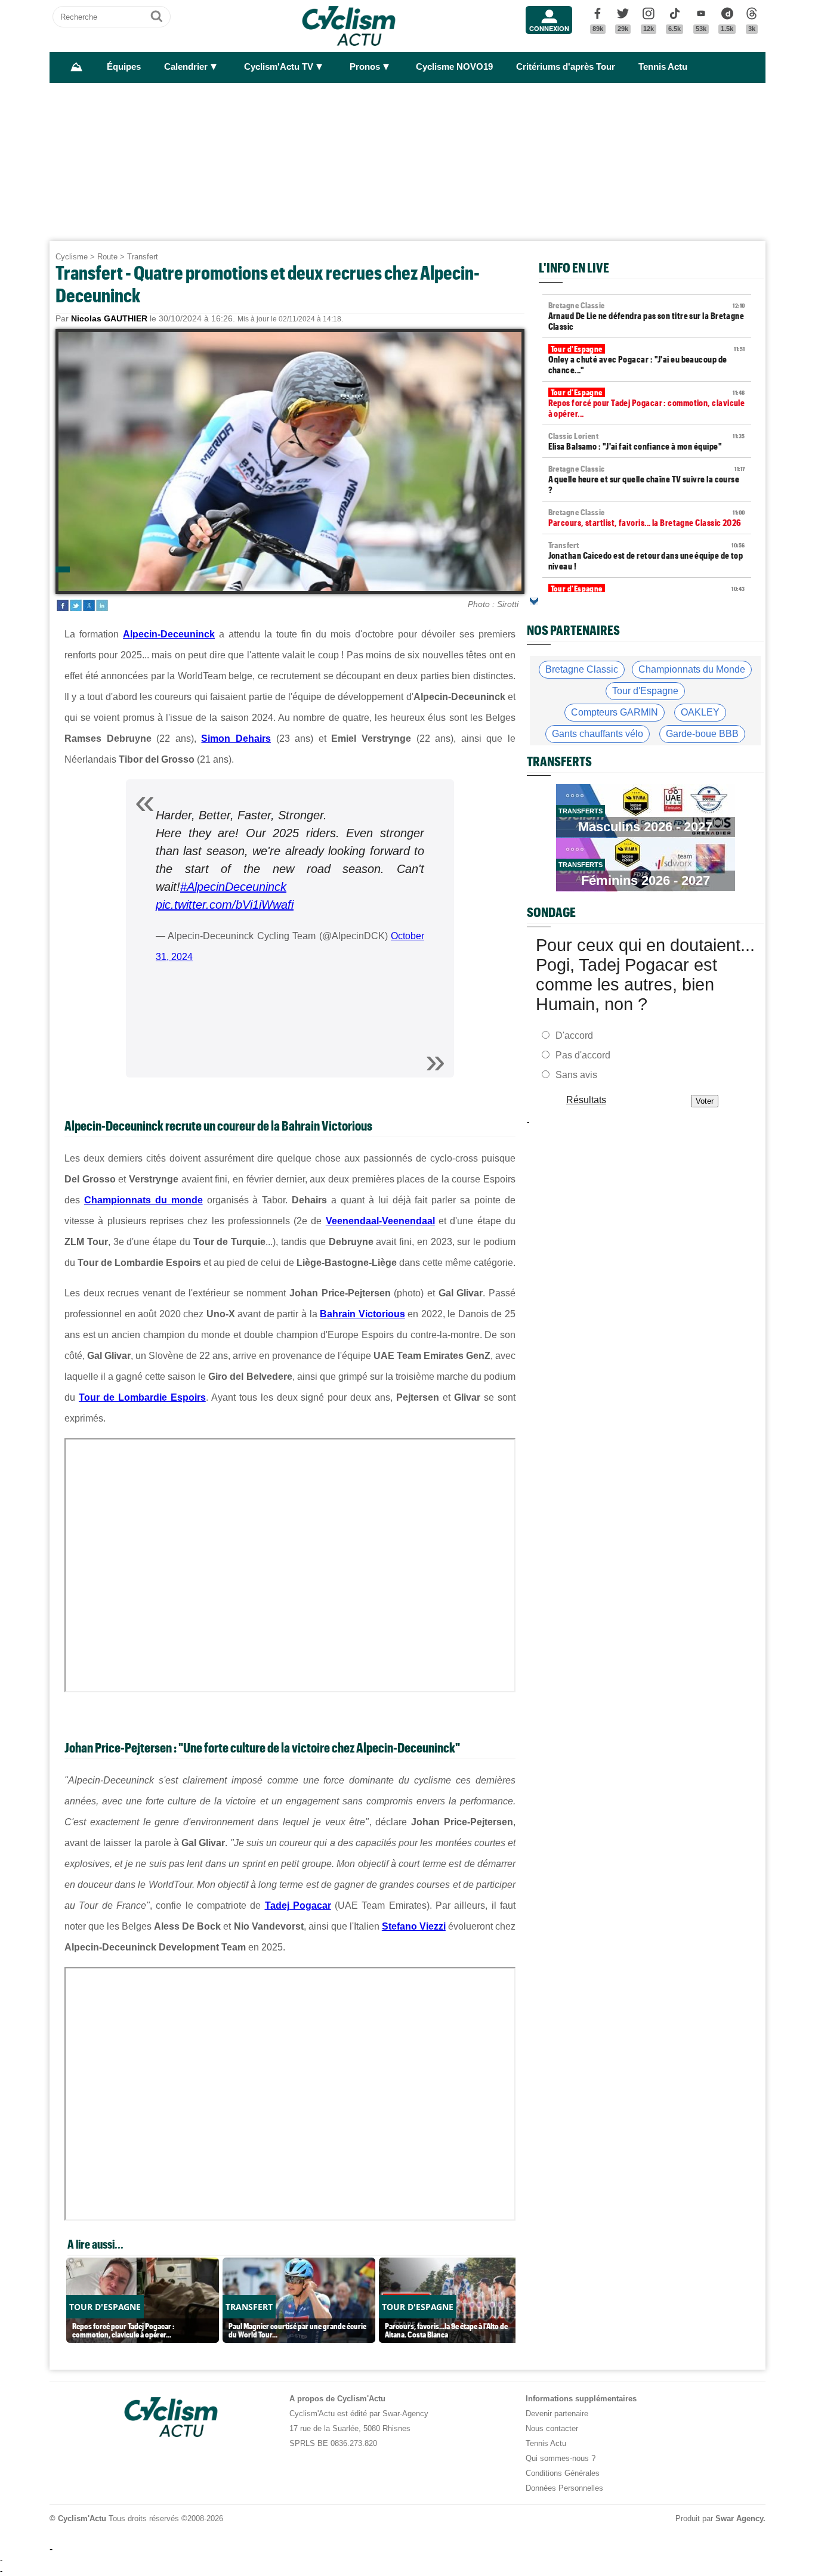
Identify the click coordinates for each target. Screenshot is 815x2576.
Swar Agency (739, 2518)
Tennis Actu (663, 67)
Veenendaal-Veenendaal (380, 1221)
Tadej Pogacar (298, 1905)
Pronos (365, 67)
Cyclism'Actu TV (279, 67)
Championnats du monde (143, 1200)
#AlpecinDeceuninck (233, 887)
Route (107, 257)
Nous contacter (552, 2428)
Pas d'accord (583, 1055)
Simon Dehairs (236, 739)
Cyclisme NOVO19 (454, 67)
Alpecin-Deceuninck (169, 634)
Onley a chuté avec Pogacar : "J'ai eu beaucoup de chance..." (647, 360)
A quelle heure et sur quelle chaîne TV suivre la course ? (647, 479)
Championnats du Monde (692, 669)
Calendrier (186, 67)
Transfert (143, 257)
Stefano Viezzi (414, 1926)
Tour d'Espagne (645, 691)
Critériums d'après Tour (566, 67)
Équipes (124, 67)
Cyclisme (72, 257)
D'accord (574, 1035)
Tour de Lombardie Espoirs (142, 1397)
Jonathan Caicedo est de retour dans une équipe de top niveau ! (647, 556)
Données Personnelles (564, 2488)
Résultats (586, 1100)
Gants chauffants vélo (598, 734)
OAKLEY (700, 712)
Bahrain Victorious (362, 1314)
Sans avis (576, 1075)
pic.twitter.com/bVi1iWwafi (225, 905)
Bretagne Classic (582, 669)
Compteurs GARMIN (615, 712)
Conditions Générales (563, 2473)
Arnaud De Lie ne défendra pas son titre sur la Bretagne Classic (647, 316)
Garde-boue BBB (702, 734)
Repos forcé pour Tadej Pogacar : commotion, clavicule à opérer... (647, 403)
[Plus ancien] (534, 601)
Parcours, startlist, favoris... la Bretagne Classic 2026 (647, 518)
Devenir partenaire (557, 2414)
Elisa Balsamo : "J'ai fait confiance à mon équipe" (647, 441)
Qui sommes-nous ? (561, 2458)
